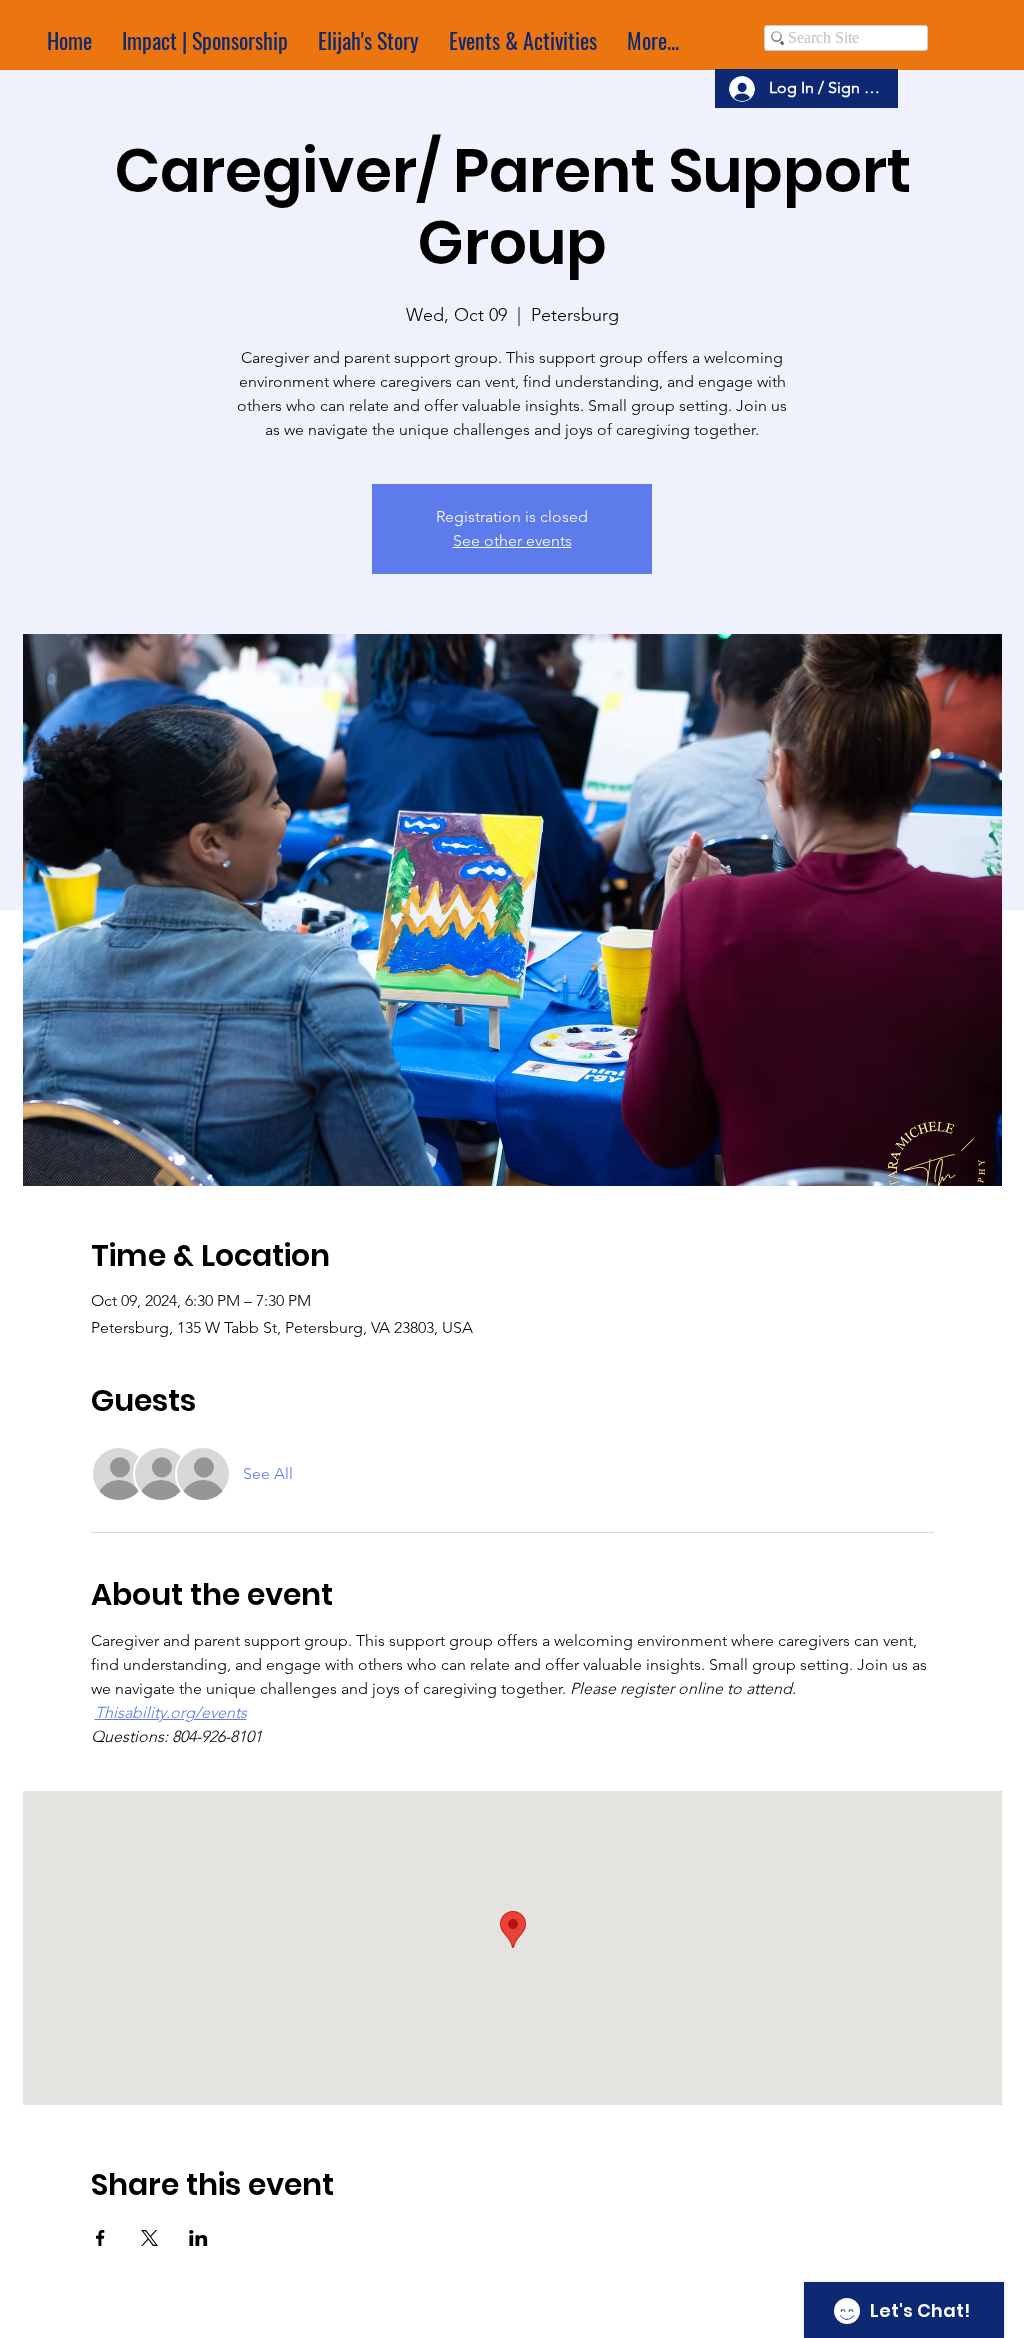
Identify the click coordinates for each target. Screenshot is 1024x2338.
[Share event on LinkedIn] (198, 2238)
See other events (512, 540)
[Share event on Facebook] (100, 2238)
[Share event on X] (149, 2238)
